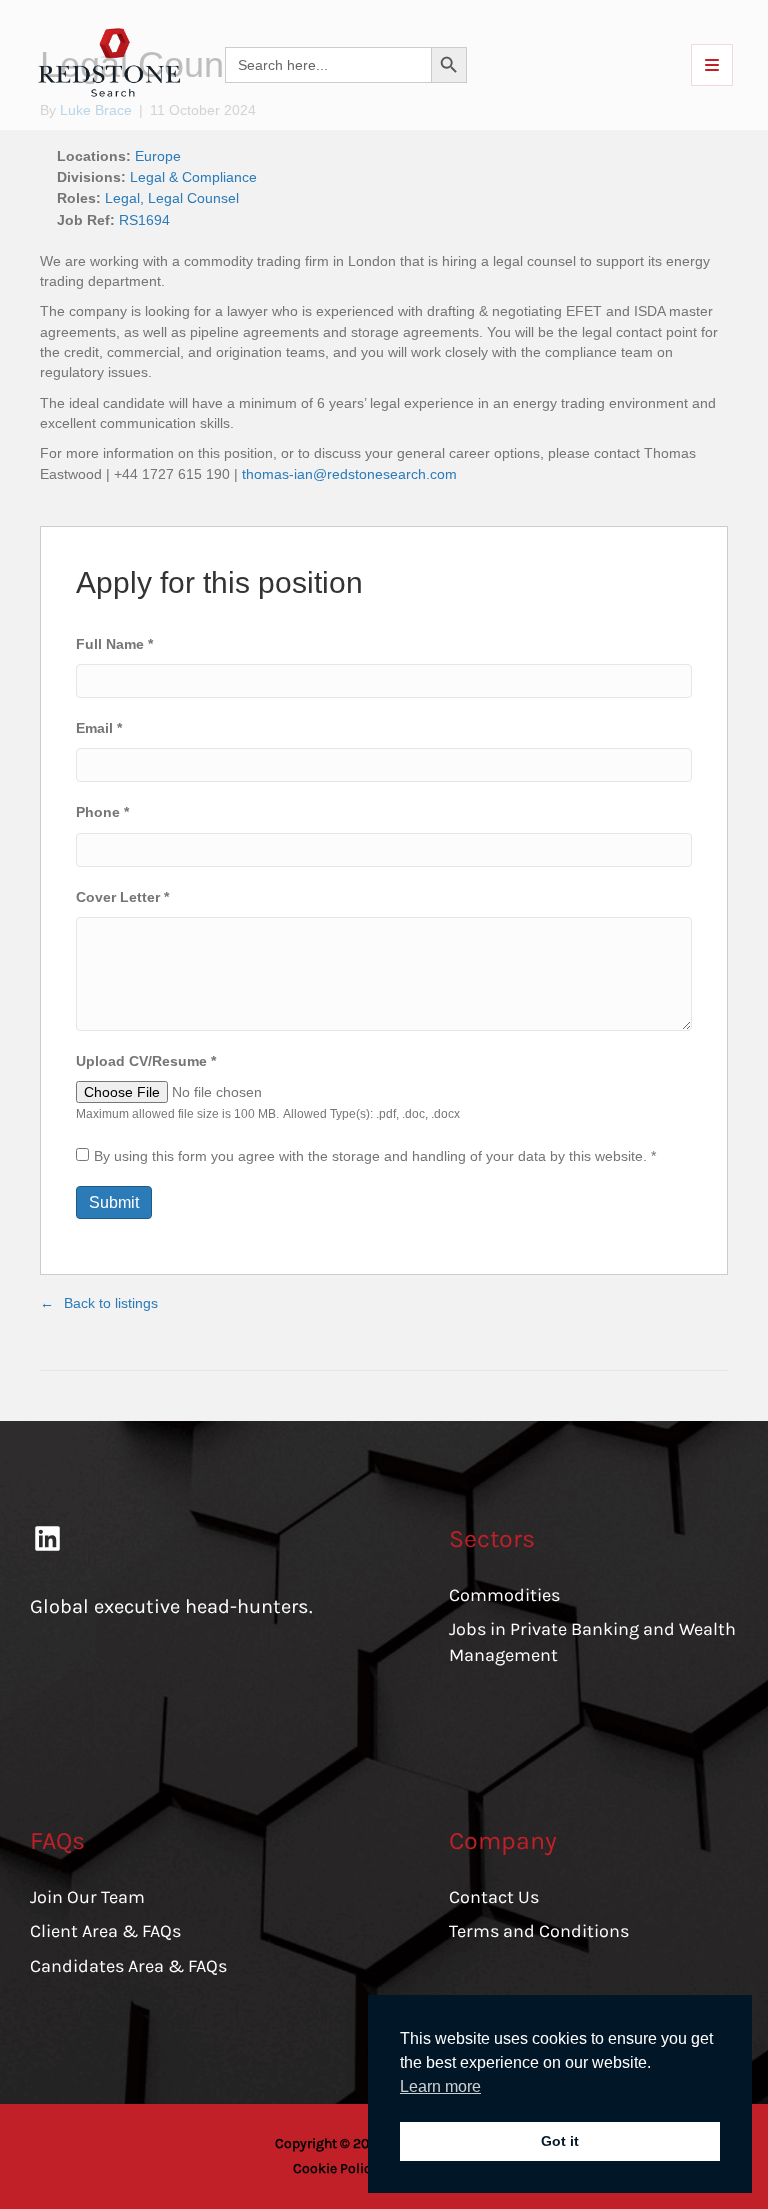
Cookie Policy (335, 2168)
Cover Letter (122, 897)
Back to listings (111, 1303)
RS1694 (144, 220)
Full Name (114, 644)
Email (99, 728)
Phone (102, 812)
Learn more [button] (440, 2086)
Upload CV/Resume (146, 1061)
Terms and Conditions (539, 1931)
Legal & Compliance (193, 177)
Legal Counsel (193, 198)
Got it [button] (560, 2141)
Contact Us (494, 1897)
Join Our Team (87, 1897)
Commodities (504, 1595)
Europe (158, 156)
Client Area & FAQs (105, 1931)
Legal (122, 198)
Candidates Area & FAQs (128, 1966)
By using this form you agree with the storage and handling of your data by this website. (375, 1156)
